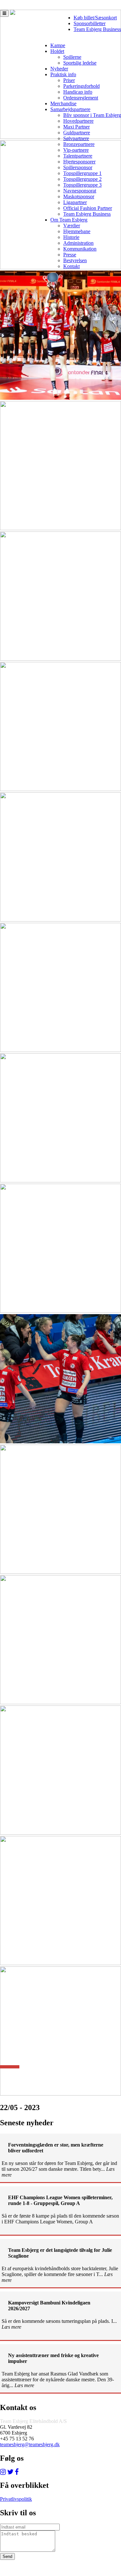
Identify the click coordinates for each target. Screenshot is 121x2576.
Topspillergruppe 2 (82, 179)
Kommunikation (80, 249)
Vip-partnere (76, 150)
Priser (69, 80)
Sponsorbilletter (90, 23)
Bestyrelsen (75, 260)
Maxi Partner (76, 127)
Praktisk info (63, 74)
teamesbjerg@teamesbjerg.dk (30, 2444)
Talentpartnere (78, 156)
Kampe (58, 45)
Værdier (72, 226)
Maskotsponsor (79, 196)
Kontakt (71, 266)
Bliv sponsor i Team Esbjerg (92, 115)
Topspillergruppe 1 (82, 173)
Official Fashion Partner (88, 208)
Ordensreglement (81, 98)
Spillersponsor (78, 167)
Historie (71, 237)
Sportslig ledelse (80, 63)
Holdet (57, 51)
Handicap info (78, 92)
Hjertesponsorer (79, 162)
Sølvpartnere (76, 138)
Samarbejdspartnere (70, 109)
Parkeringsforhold (81, 86)
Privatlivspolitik (16, 2499)
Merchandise (63, 103)
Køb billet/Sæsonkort (95, 18)
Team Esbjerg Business (97, 29)
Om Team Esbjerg (69, 220)
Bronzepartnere (79, 144)
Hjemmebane (77, 231)
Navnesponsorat (80, 191)
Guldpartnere (77, 133)
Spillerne (72, 57)
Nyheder (59, 69)
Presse (70, 255)
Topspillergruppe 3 (82, 185)
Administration (78, 243)
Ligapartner (75, 202)
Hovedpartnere (78, 121)
